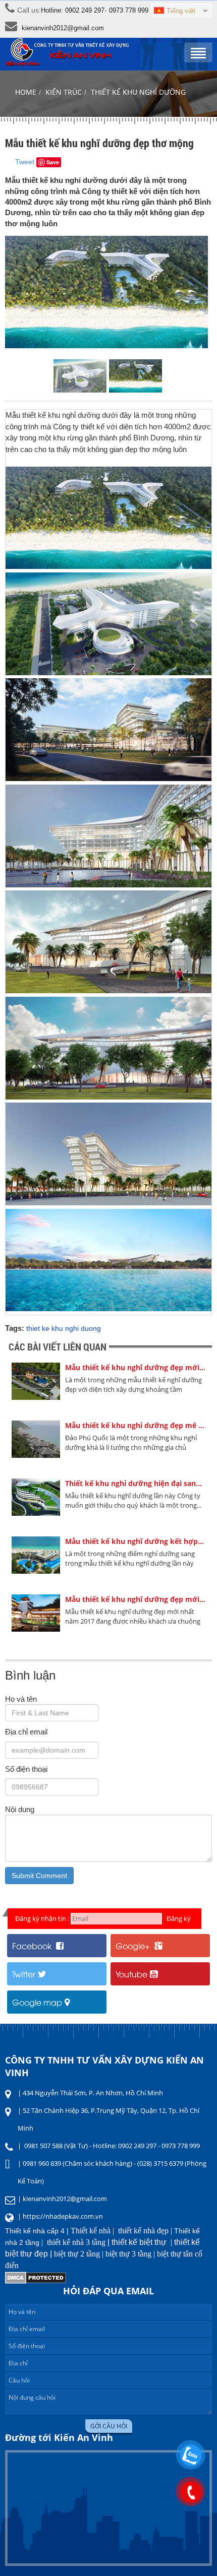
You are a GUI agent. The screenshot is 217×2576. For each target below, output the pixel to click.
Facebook (33, 1946)
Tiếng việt (181, 11)
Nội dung (20, 1809)
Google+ (134, 1946)
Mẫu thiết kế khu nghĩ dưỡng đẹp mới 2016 (135, 1367)
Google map (37, 2002)
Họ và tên (21, 1699)
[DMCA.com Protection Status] (36, 2281)
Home (26, 92)
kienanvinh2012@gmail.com (63, 28)
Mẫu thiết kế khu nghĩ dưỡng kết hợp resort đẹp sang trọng (135, 1541)
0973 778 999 (129, 10)
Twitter (24, 1974)
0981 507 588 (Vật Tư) (56, 2146)
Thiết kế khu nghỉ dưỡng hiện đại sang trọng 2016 (135, 1483)
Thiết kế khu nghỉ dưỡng (138, 92)
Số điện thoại (26, 1769)
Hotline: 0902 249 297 (73, 10)
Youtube (131, 1974)
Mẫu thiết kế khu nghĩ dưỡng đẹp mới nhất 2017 (135, 1599)
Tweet (25, 162)
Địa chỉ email (26, 1732)
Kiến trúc (64, 92)
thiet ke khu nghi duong (64, 1328)
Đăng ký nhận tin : (42, 1918)
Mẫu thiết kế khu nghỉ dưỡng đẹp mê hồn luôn (135, 1425)
